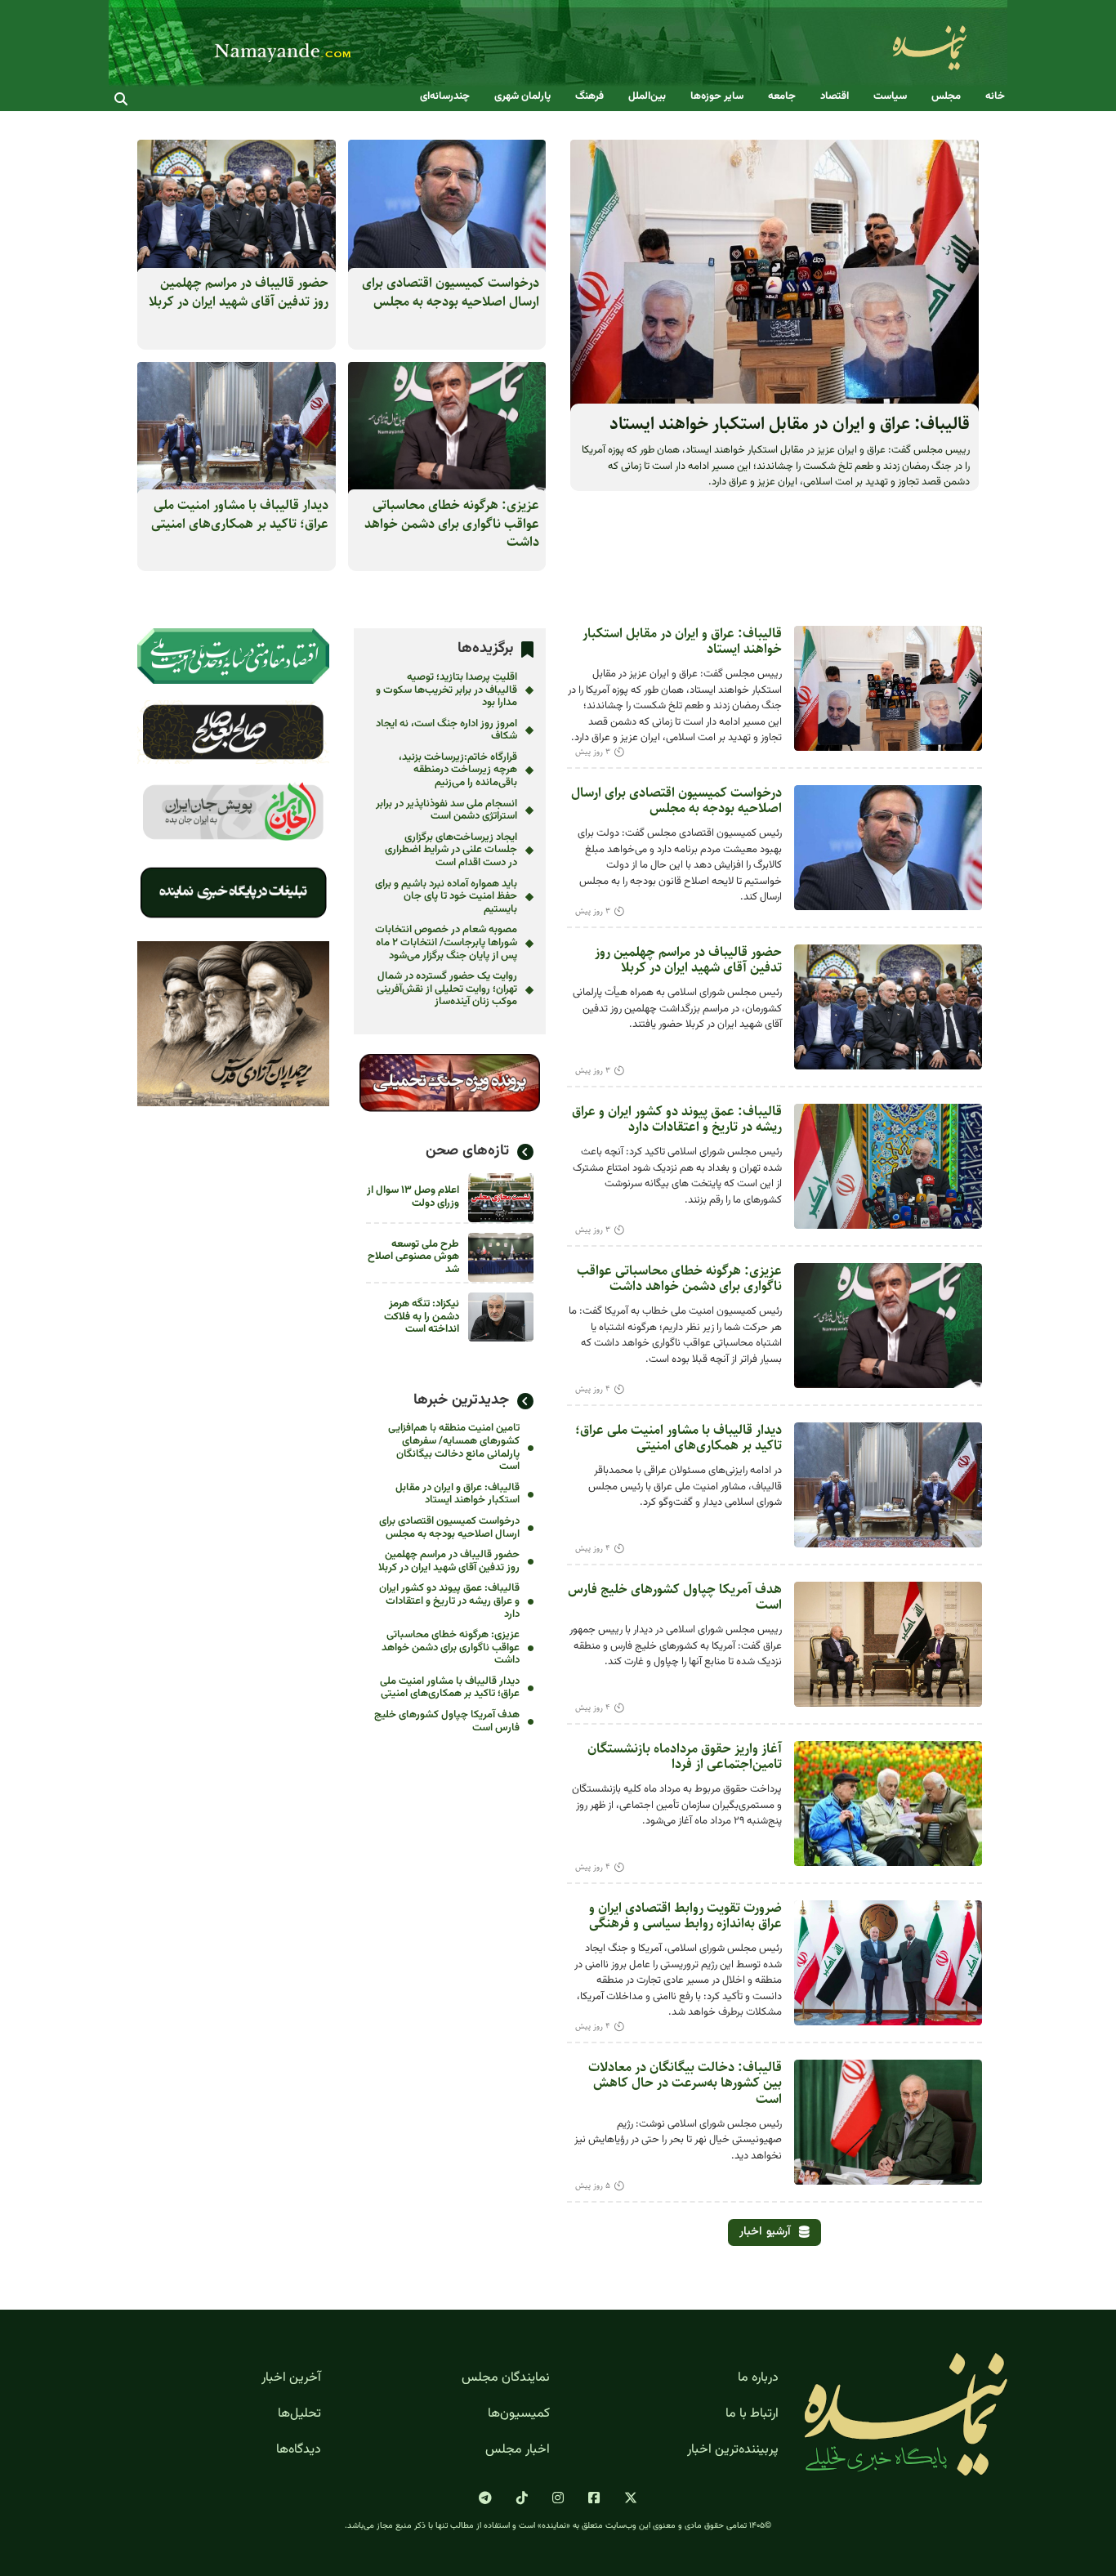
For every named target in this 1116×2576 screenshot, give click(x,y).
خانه (995, 97)
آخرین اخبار (291, 2378)
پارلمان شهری (522, 97)
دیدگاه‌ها (299, 2450)
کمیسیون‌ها (519, 2414)
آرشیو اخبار (765, 2232)
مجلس (946, 97)
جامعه (782, 97)
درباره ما (758, 2378)
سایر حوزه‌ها (717, 97)
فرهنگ (589, 97)
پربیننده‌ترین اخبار (733, 2450)
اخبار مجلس (518, 2450)
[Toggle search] (121, 99)
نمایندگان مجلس (506, 2378)
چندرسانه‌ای (445, 97)
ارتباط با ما (752, 2414)
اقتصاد (835, 97)
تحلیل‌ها (299, 2414)
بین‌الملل (647, 97)
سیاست (890, 97)
